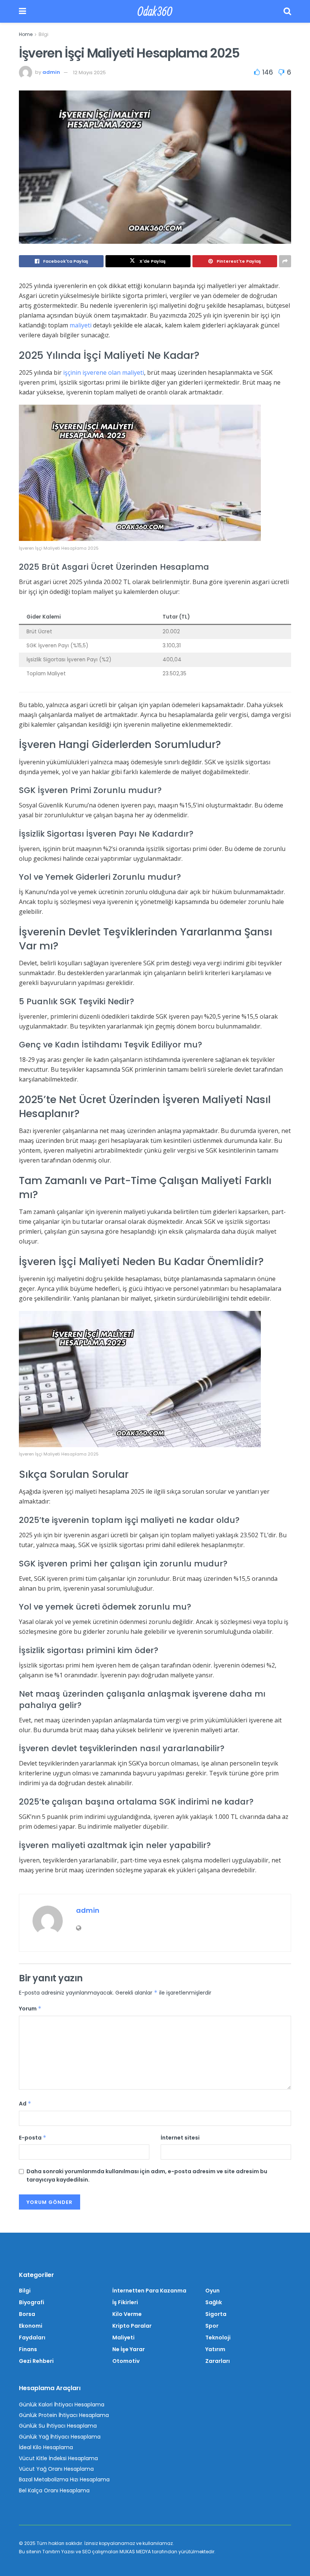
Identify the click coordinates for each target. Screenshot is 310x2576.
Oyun (212, 2291)
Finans (28, 2349)
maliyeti (81, 325)
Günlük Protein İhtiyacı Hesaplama (64, 2415)
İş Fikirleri (125, 2302)
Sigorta (216, 2314)
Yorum (30, 2009)
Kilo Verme (127, 2314)
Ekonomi (31, 2326)
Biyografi (32, 2302)
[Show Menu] (22, 11)
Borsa (27, 2314)
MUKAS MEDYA (135, 2552)
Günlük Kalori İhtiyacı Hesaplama (62, 2405)
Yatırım (215, 2349)
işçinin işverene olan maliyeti (104, 372)
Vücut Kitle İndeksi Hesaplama (58, 2458)
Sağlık (214, 2302)
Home (26, 34)
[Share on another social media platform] (285, 261)
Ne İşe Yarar (129, 2349)
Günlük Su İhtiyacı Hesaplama (58, 2426)
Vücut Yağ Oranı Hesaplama (56, 2469)
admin (51, 72)
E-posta (33, 2138)
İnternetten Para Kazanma (149, 2291)
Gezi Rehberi (36, 2361)
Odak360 (155, 11)
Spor (212, 2326)
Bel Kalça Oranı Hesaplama (54, 2490)
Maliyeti (123, 2338)
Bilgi (43, 34)
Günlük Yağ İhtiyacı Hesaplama (60, 2437)
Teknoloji (218, 2338)
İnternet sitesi (180, 2138)
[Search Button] (287, 11)
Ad (25, 2104)
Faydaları (32, 2338)
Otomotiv (126, 2361)
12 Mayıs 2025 (89, 72)
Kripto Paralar (132, 2326)
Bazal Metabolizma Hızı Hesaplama (64, 2479)
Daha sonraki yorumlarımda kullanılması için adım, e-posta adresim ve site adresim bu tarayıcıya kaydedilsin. (147, 2175)
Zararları (218, 2361)
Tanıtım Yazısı (58, 2552)
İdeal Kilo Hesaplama (46, 2447)
